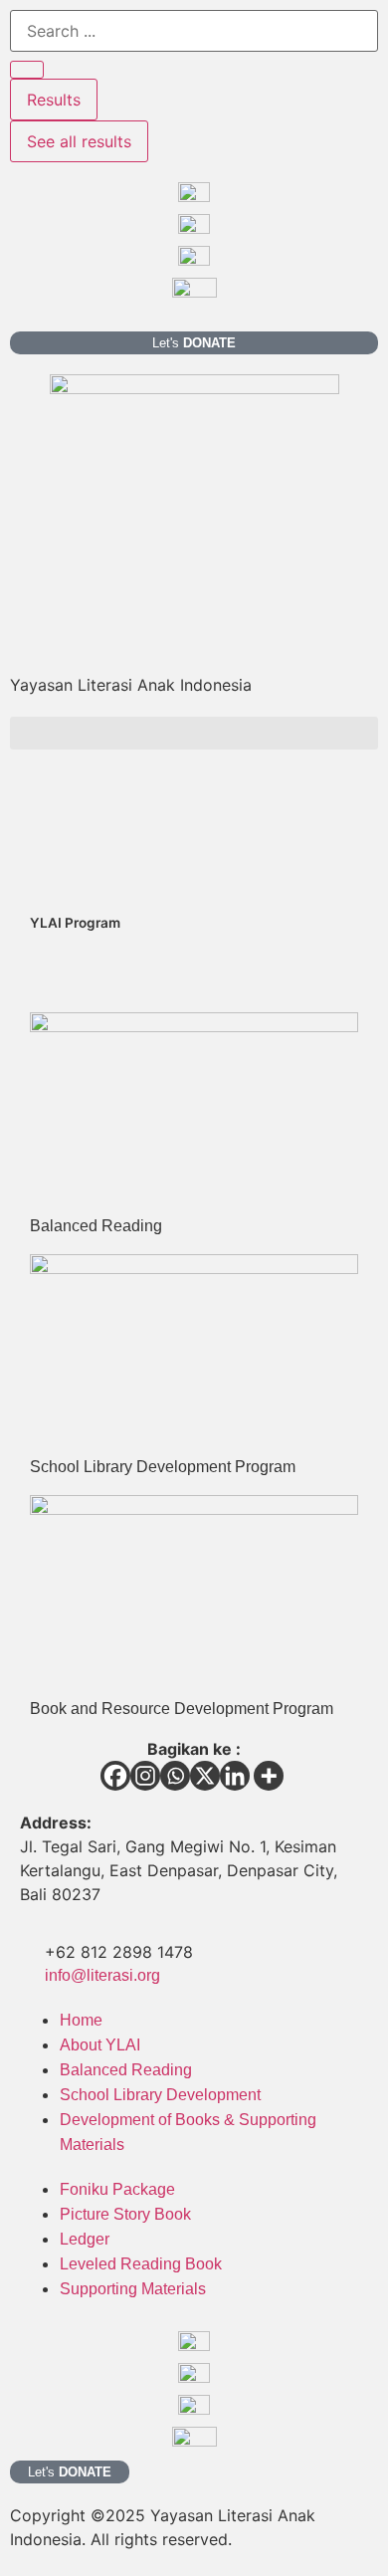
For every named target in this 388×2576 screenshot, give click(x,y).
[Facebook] (115, 1776)
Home (81, 2020)
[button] (194, 733)
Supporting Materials (133, 2289)
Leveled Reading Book (141, 2264)
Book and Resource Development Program (182, 1709)
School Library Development (160, 2095)
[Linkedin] (235, 1776)
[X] (205, 1776)
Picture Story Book (125, 2214)
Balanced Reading (96, 1226)
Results (54, 100)
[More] (269, 1776)
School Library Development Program (163, 1467)
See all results (79, 141)
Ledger (85, 2239)
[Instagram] (145, 1776)
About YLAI (100, 2045)
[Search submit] (27, 70)
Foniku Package (117, 2189)
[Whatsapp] (175, 1776)
